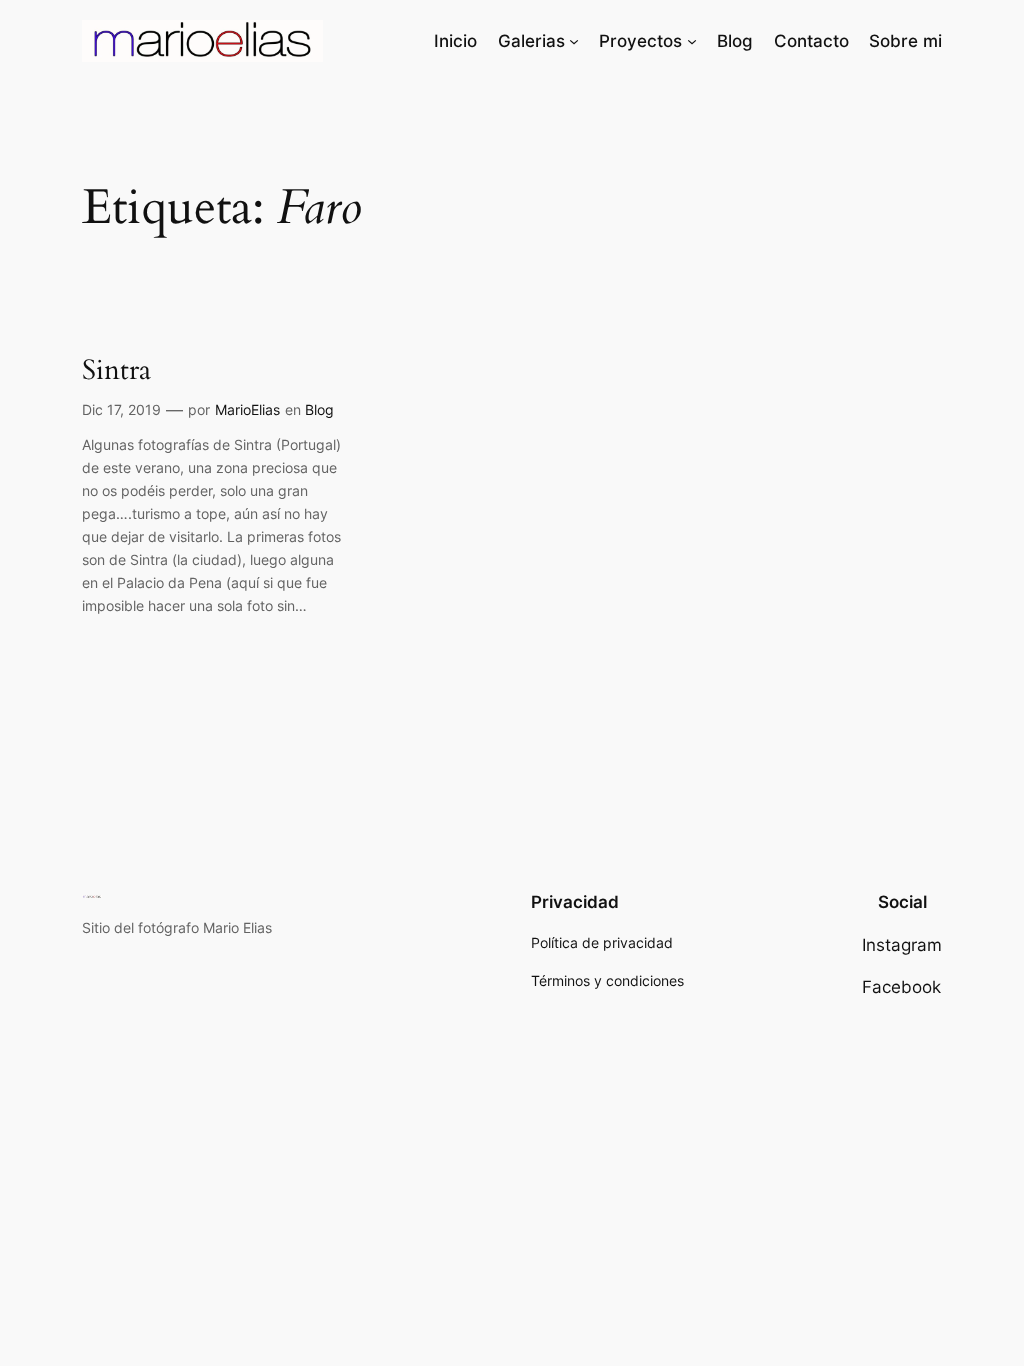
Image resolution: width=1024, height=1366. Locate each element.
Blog (319, 409)
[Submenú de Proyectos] (692, 41)
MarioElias (247, 409)
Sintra (116, 370)
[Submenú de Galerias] (574, 41)
